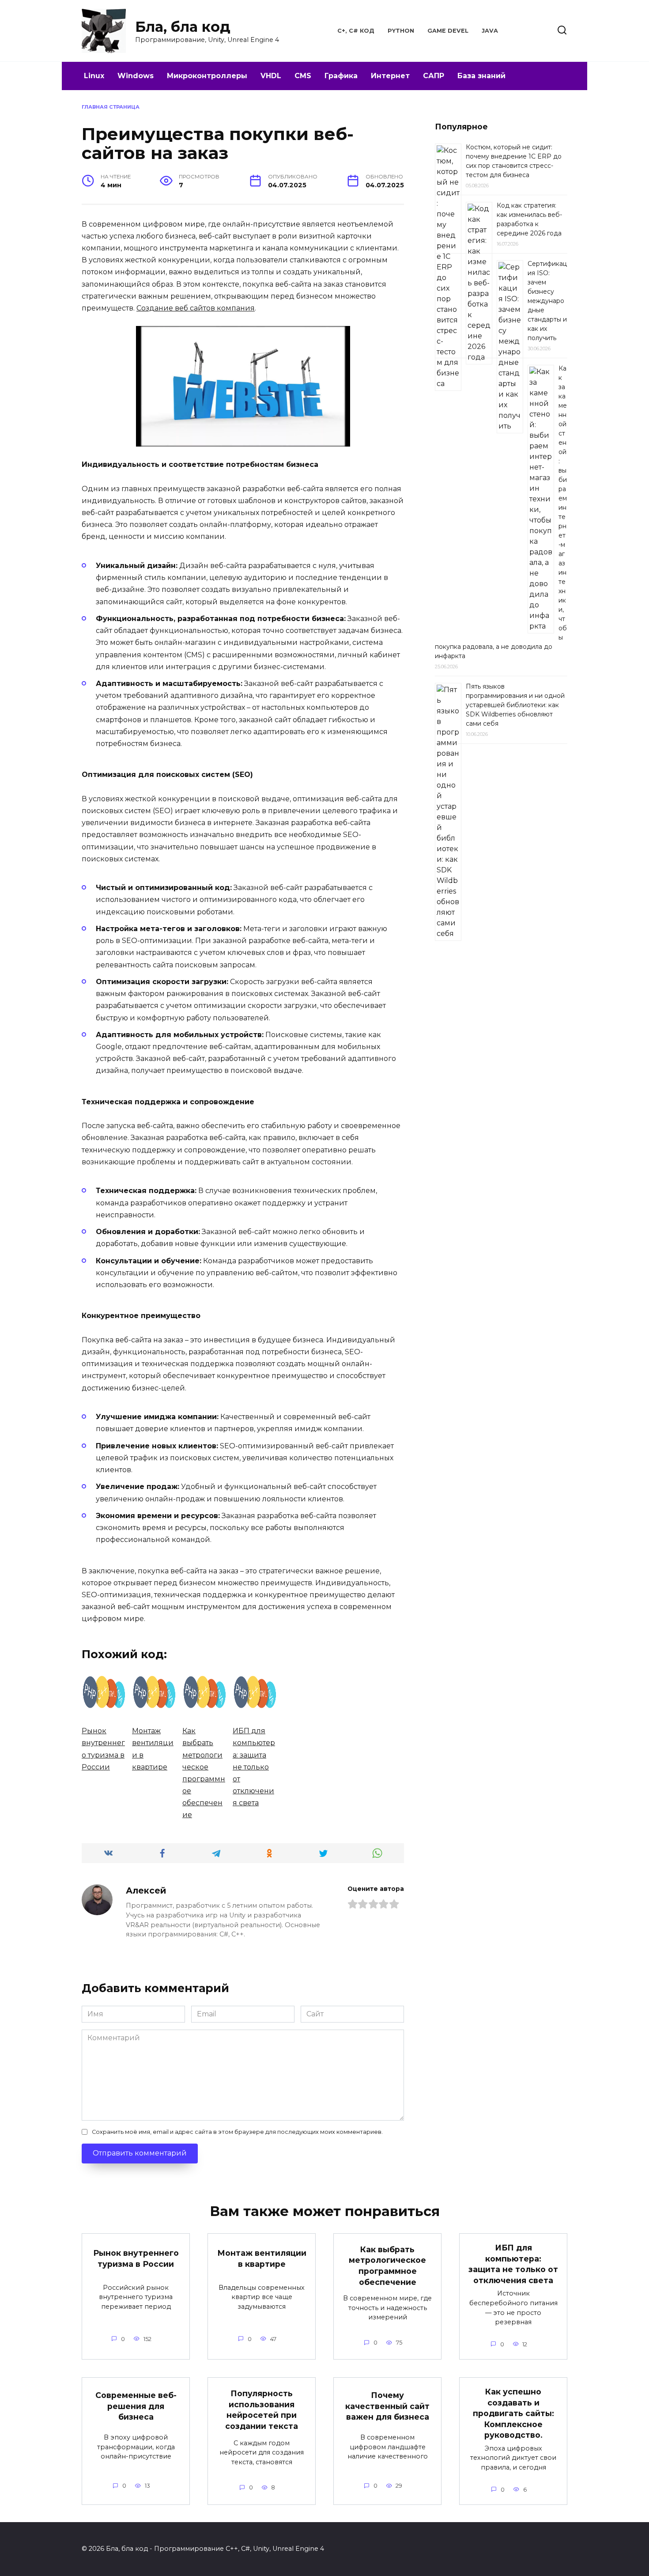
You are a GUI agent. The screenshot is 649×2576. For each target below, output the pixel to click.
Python (401, 31)
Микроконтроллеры (207, 76)
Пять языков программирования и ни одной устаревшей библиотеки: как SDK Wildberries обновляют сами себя (515, 705)
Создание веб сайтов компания (196, 308)
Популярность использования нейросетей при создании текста (262, 2410)
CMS (303, 76)
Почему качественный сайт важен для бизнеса (387, 2406)
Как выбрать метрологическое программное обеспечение (387, 2266)
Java (490, 31)
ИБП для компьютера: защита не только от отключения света (513, 2264)
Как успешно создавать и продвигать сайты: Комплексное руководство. (513, 2413)
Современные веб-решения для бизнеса (136, 2406)
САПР (434, 76)
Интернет (390, 76)
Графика (341, 76)
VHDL (271, 76)
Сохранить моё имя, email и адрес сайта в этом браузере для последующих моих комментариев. (237, 2132)
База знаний (481, 76)
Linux (94, 76)
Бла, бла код (183, 27)
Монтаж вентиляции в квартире (262, 2258)
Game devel (448, 31)
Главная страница (111, 107)
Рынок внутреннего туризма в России (136, 2258)
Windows (136, 76)
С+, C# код (356, 31)
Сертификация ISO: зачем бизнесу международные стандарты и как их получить (547, 301)
